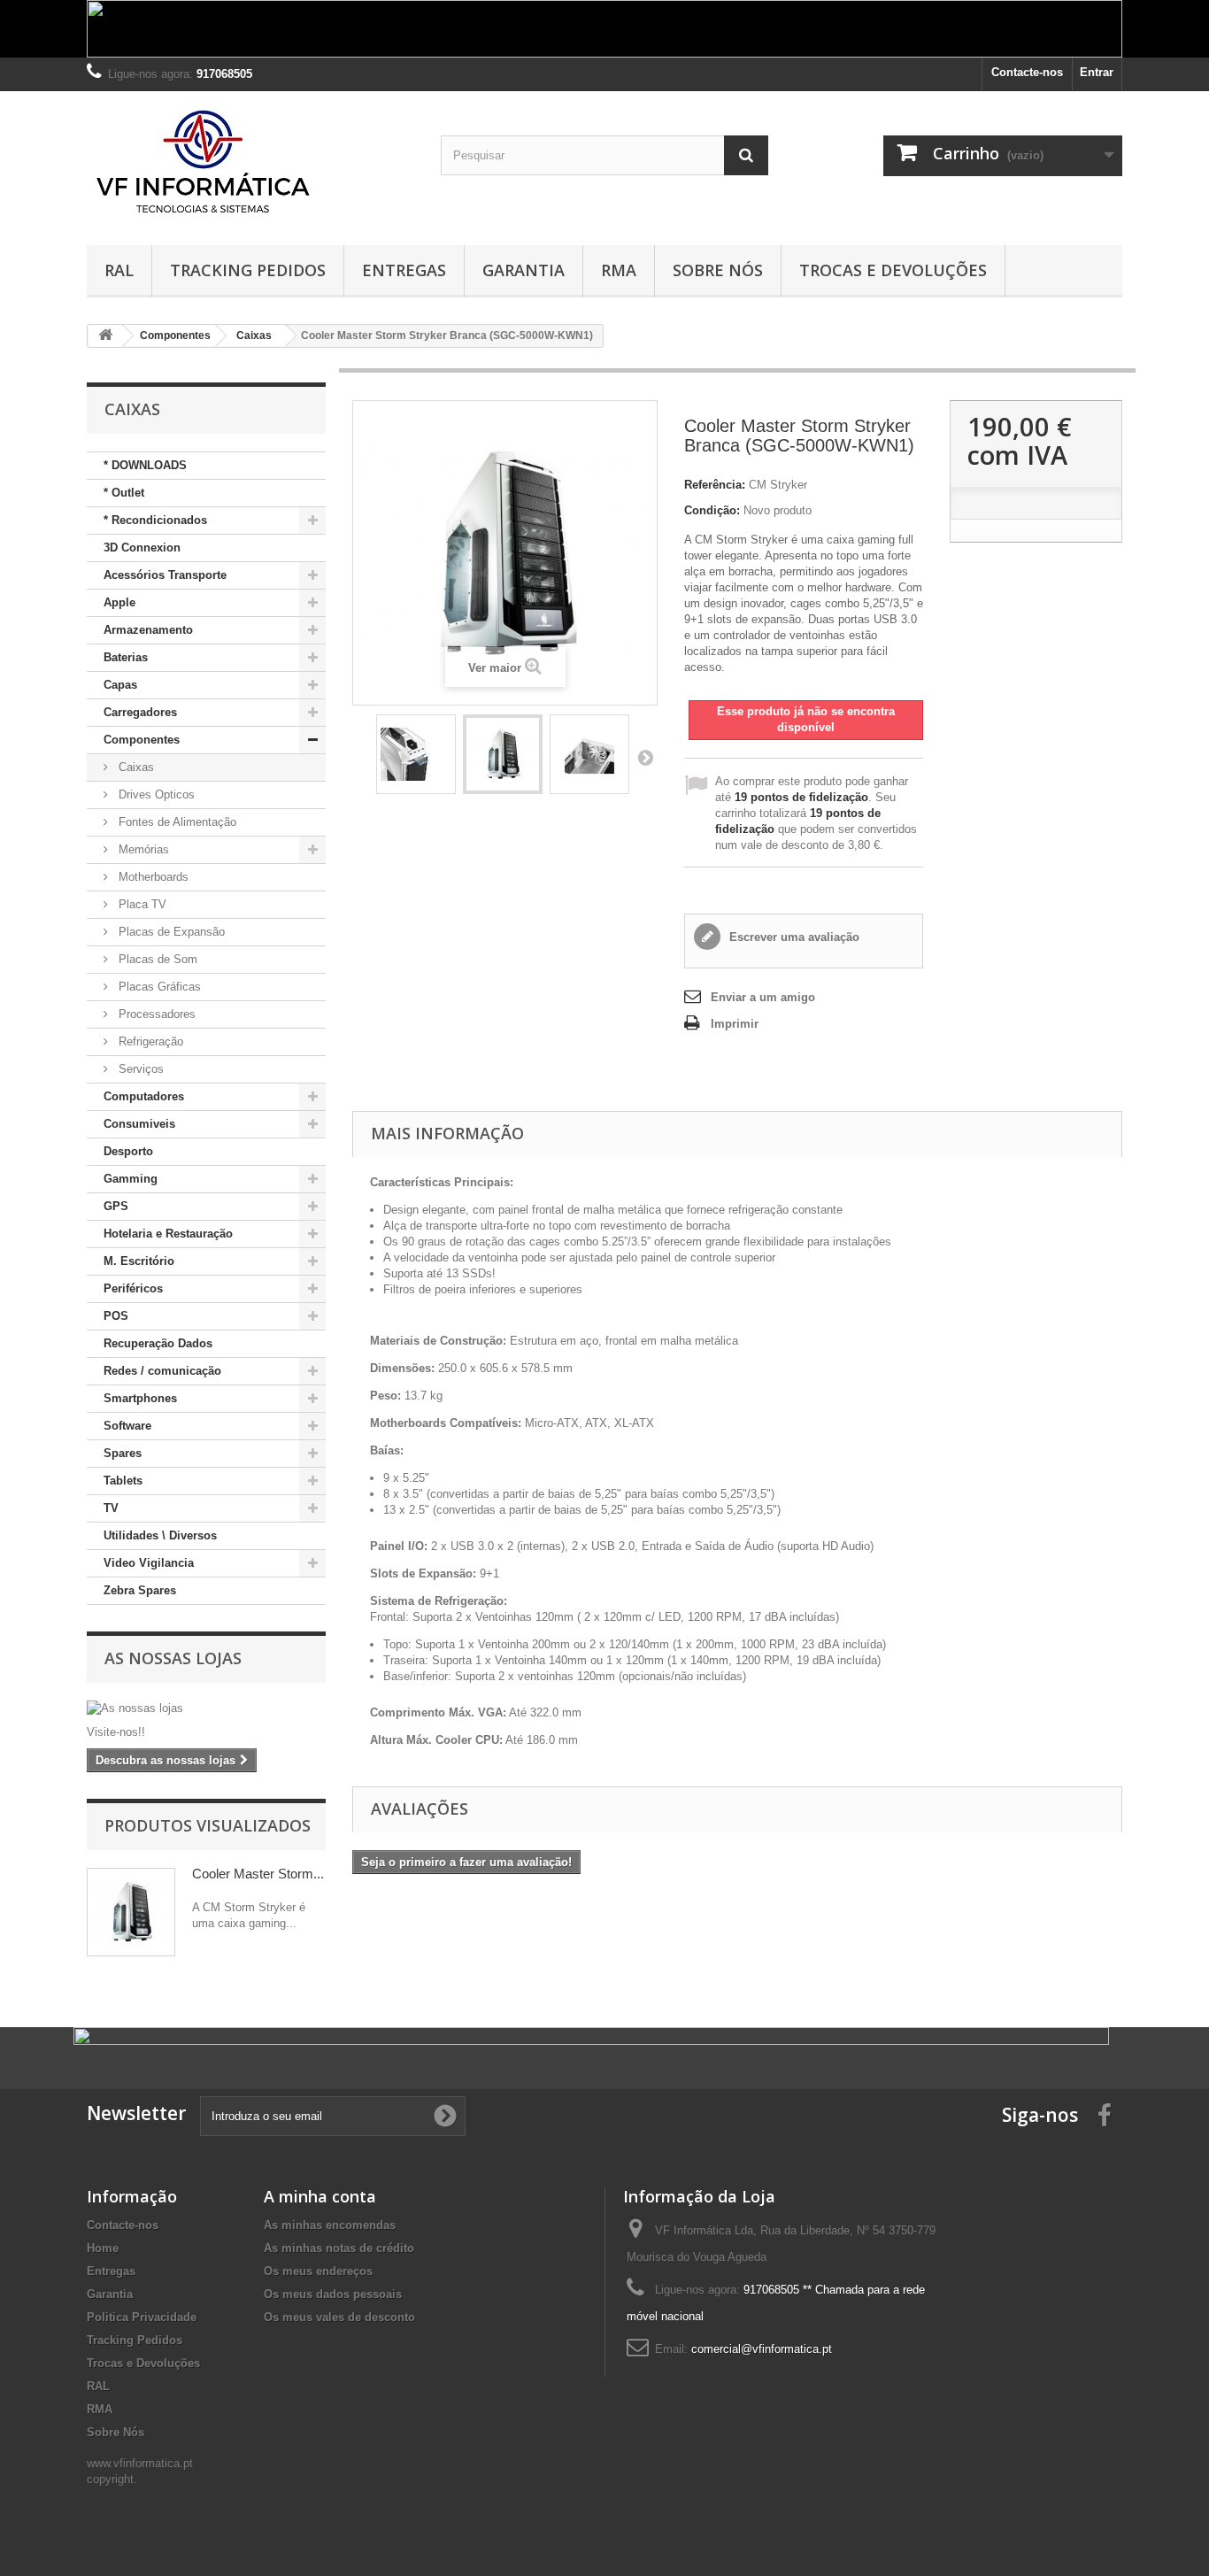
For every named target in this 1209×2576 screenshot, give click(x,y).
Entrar (1097, 72)
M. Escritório (139, 1261)
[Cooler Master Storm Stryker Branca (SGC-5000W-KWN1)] (416, 754)
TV (111, 1508)
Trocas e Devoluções (893, 270)
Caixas (135, 767)
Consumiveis (139, 1124)
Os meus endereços (318, 2271)
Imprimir (735, 1024)
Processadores (155, 1014)
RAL (119, 270)
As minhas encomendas (330, 2225)
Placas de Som (156, 959)
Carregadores (140, 712)
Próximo (645, 757)
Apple (119, 602)
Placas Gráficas (158, 987)
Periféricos (133, 1288)
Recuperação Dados (158, 1343)
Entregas (404, 270)
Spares (123, 1453)
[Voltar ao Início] (105, 336)
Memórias (142, 849)
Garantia (524, 270)
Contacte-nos (1027, 72)
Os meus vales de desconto (339, 2317)
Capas (120, 685)
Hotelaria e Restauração (168, 1234)
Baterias (126, 657)
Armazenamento (148, 630)
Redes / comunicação (162, 1371)
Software (127, 1426)
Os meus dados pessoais (333, 2294)
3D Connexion (142, 548)
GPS (116, 1206)
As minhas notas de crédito (339, 2248)
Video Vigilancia (149, 1563)
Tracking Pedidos (248, 270)
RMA (619, 270)
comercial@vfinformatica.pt (762, 2349)
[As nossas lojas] (206, 1708)
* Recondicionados (155, 520)
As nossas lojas (173, 1658)
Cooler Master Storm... (258, 1874)
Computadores (144, 1096)
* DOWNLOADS (145, 465)
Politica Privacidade (142, 2317)
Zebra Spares (140, 1590)
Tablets (123, 1481)
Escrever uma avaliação (793, 937)
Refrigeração (149, 1041)
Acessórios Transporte (165, 575)
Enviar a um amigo (763, 997)
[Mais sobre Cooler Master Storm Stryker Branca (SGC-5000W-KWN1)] (131, 1912)
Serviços (139, 1069)
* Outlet (124, 493)
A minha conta (320, 2196)
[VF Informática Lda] (250, 164)
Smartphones (140, 1398)
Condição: (712, 510)
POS (116, 1316)
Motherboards (152, 877)
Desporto (128, 1151)
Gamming (131, 1179)
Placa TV (141, 904)
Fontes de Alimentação (176, 822)
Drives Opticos (155, 794)
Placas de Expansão (170, 932)
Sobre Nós (718, 270)
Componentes (142, 740)
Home (103, 2248)
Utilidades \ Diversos (160, 1535)
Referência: (715, 485)
